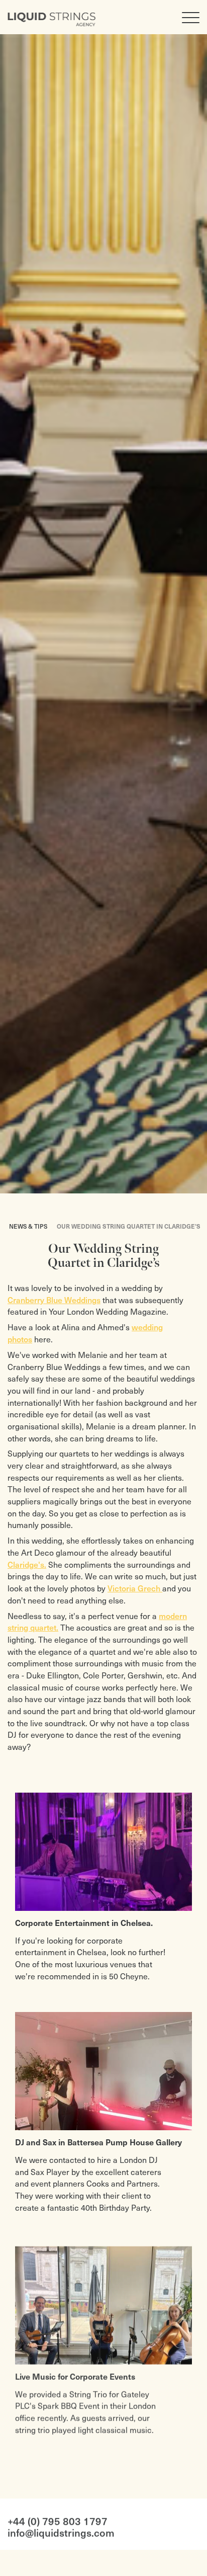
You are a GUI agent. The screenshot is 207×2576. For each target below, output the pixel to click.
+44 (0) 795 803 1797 (58, 2518)
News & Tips (28, 1226)
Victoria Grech (135, 1588)
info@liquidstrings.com (61, 2530)
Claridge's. (27, 1564)
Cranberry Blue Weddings (54, 1300)
